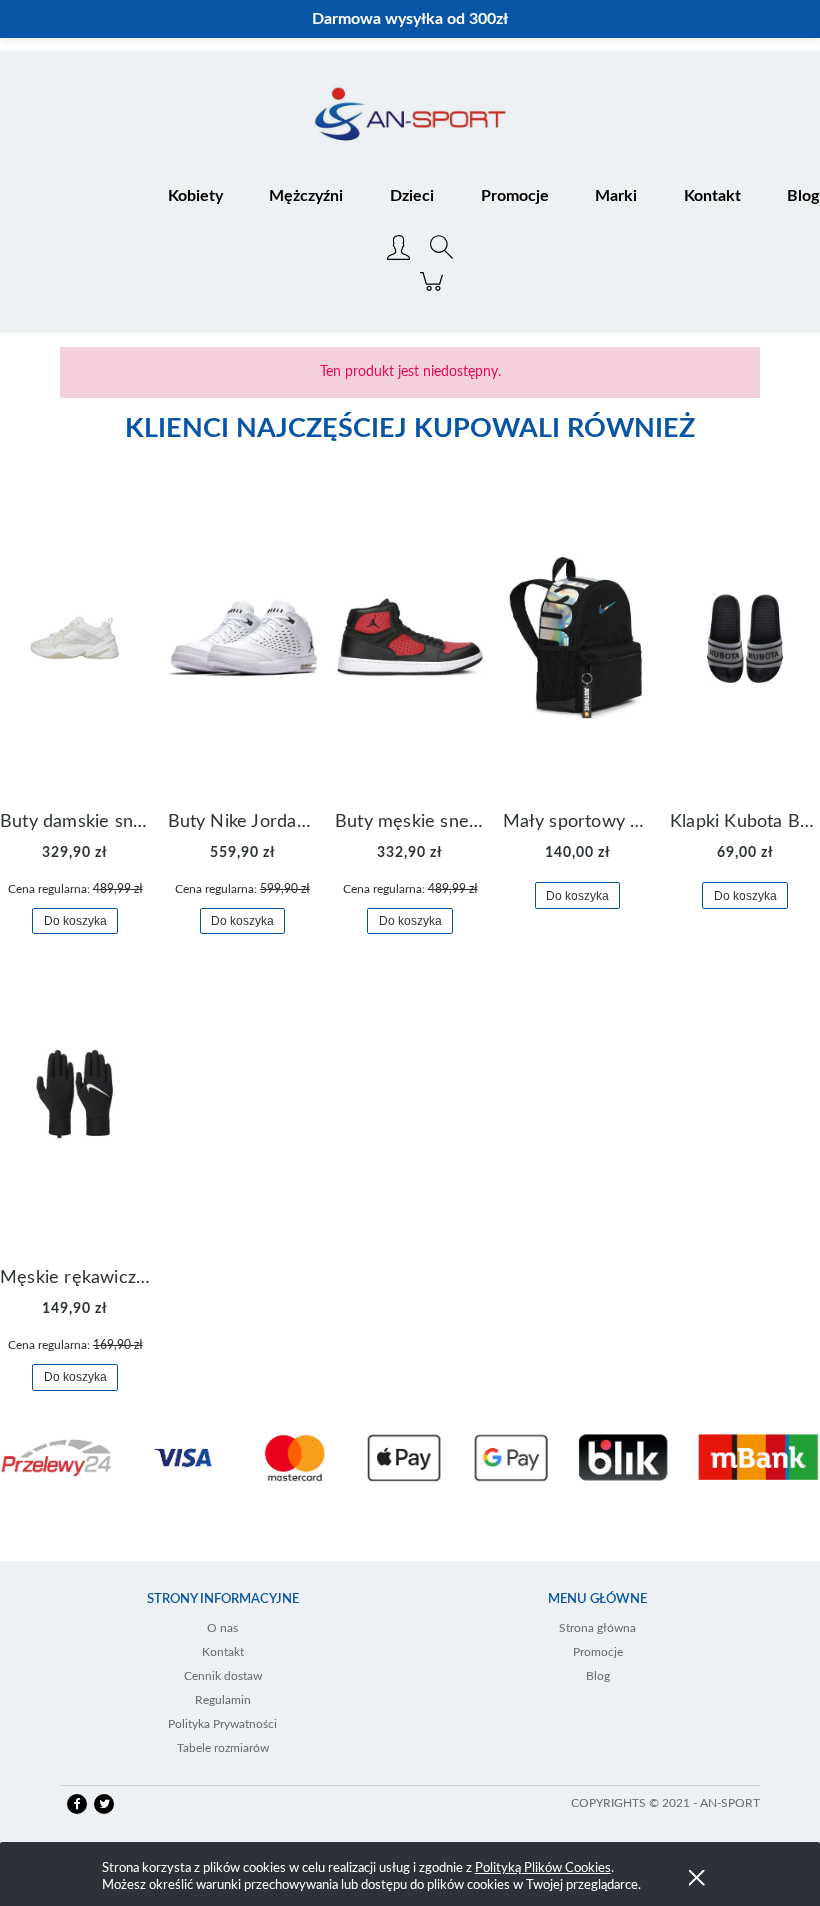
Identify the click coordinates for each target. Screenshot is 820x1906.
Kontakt (223, 1652)
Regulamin (223, 1700)
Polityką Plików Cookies (543, 1868)
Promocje (598, 1652)
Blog (598, 1676)
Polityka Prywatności (222, 1724)
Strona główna (597, 1628)
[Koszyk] (434, 292)
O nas (222, 1628)
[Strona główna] (410, 116)
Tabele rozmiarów (223, 1748)
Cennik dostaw (223, 1676)
